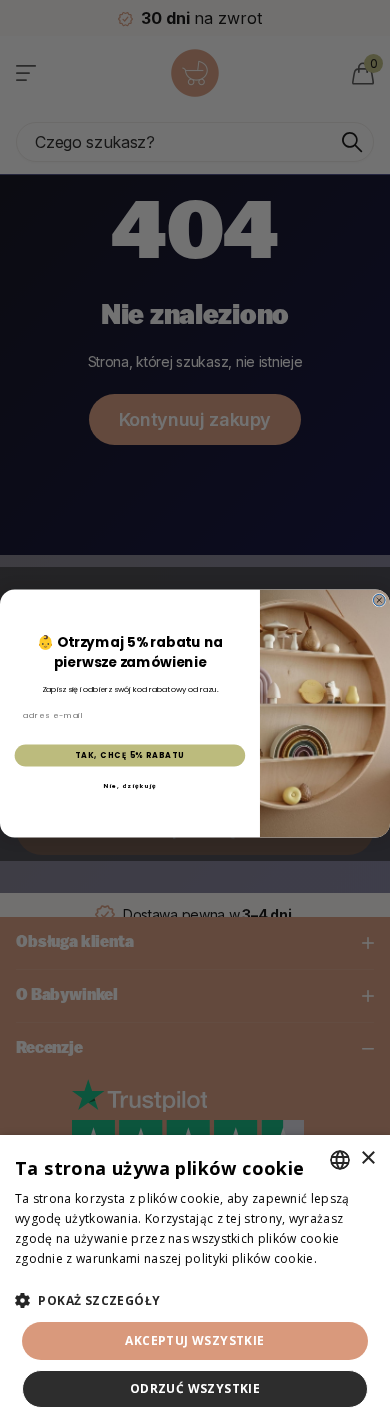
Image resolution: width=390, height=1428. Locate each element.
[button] (195, 1300)
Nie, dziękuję (129, 786)
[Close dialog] (379, 601)
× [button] (367, 1158)
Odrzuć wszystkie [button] (195, 1388)
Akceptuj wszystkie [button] (194, 1340)
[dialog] (195, 1281)
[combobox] (340, 1160)
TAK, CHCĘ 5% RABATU (130, 755)
